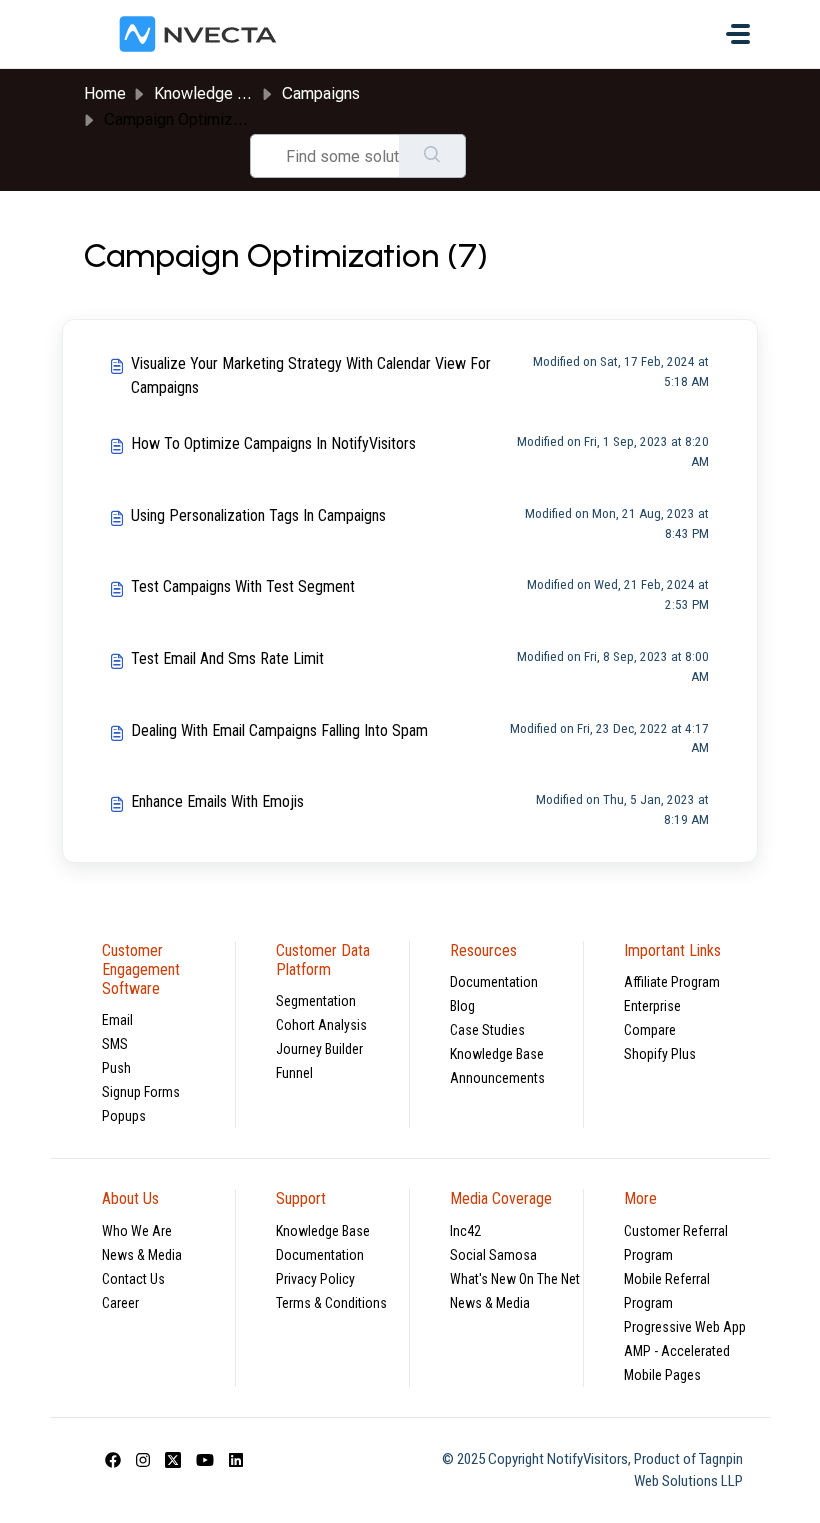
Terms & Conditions (331, 1303)
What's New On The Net (515, 1279)
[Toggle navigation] (738, 34)
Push (116, 1068)
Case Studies (487, 1030)
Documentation (494, 982)
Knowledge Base (497, 1054)
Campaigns (321, 93)
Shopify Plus (660, 1054)
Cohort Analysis (321, 1025)
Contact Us (133, 1279)
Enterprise (652, 1006)
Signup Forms (141, 1092)
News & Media (142, 1255)
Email (117, 1020)
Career (120, 1303)
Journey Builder (319, 1049)
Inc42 (465, 1231)
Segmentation (316, 1001)
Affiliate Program (672, 982)
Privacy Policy (315, 1279)
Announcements (497, 1078)
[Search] (432, 156)
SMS (115, 1044)
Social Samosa (493, 1255)
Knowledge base (212, 93)
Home (105, 93)
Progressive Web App (685, 1327)
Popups (124, 1116)
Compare (650, 1030)
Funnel (294, 1073)
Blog (462, 1006)
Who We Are (137, 1231)
